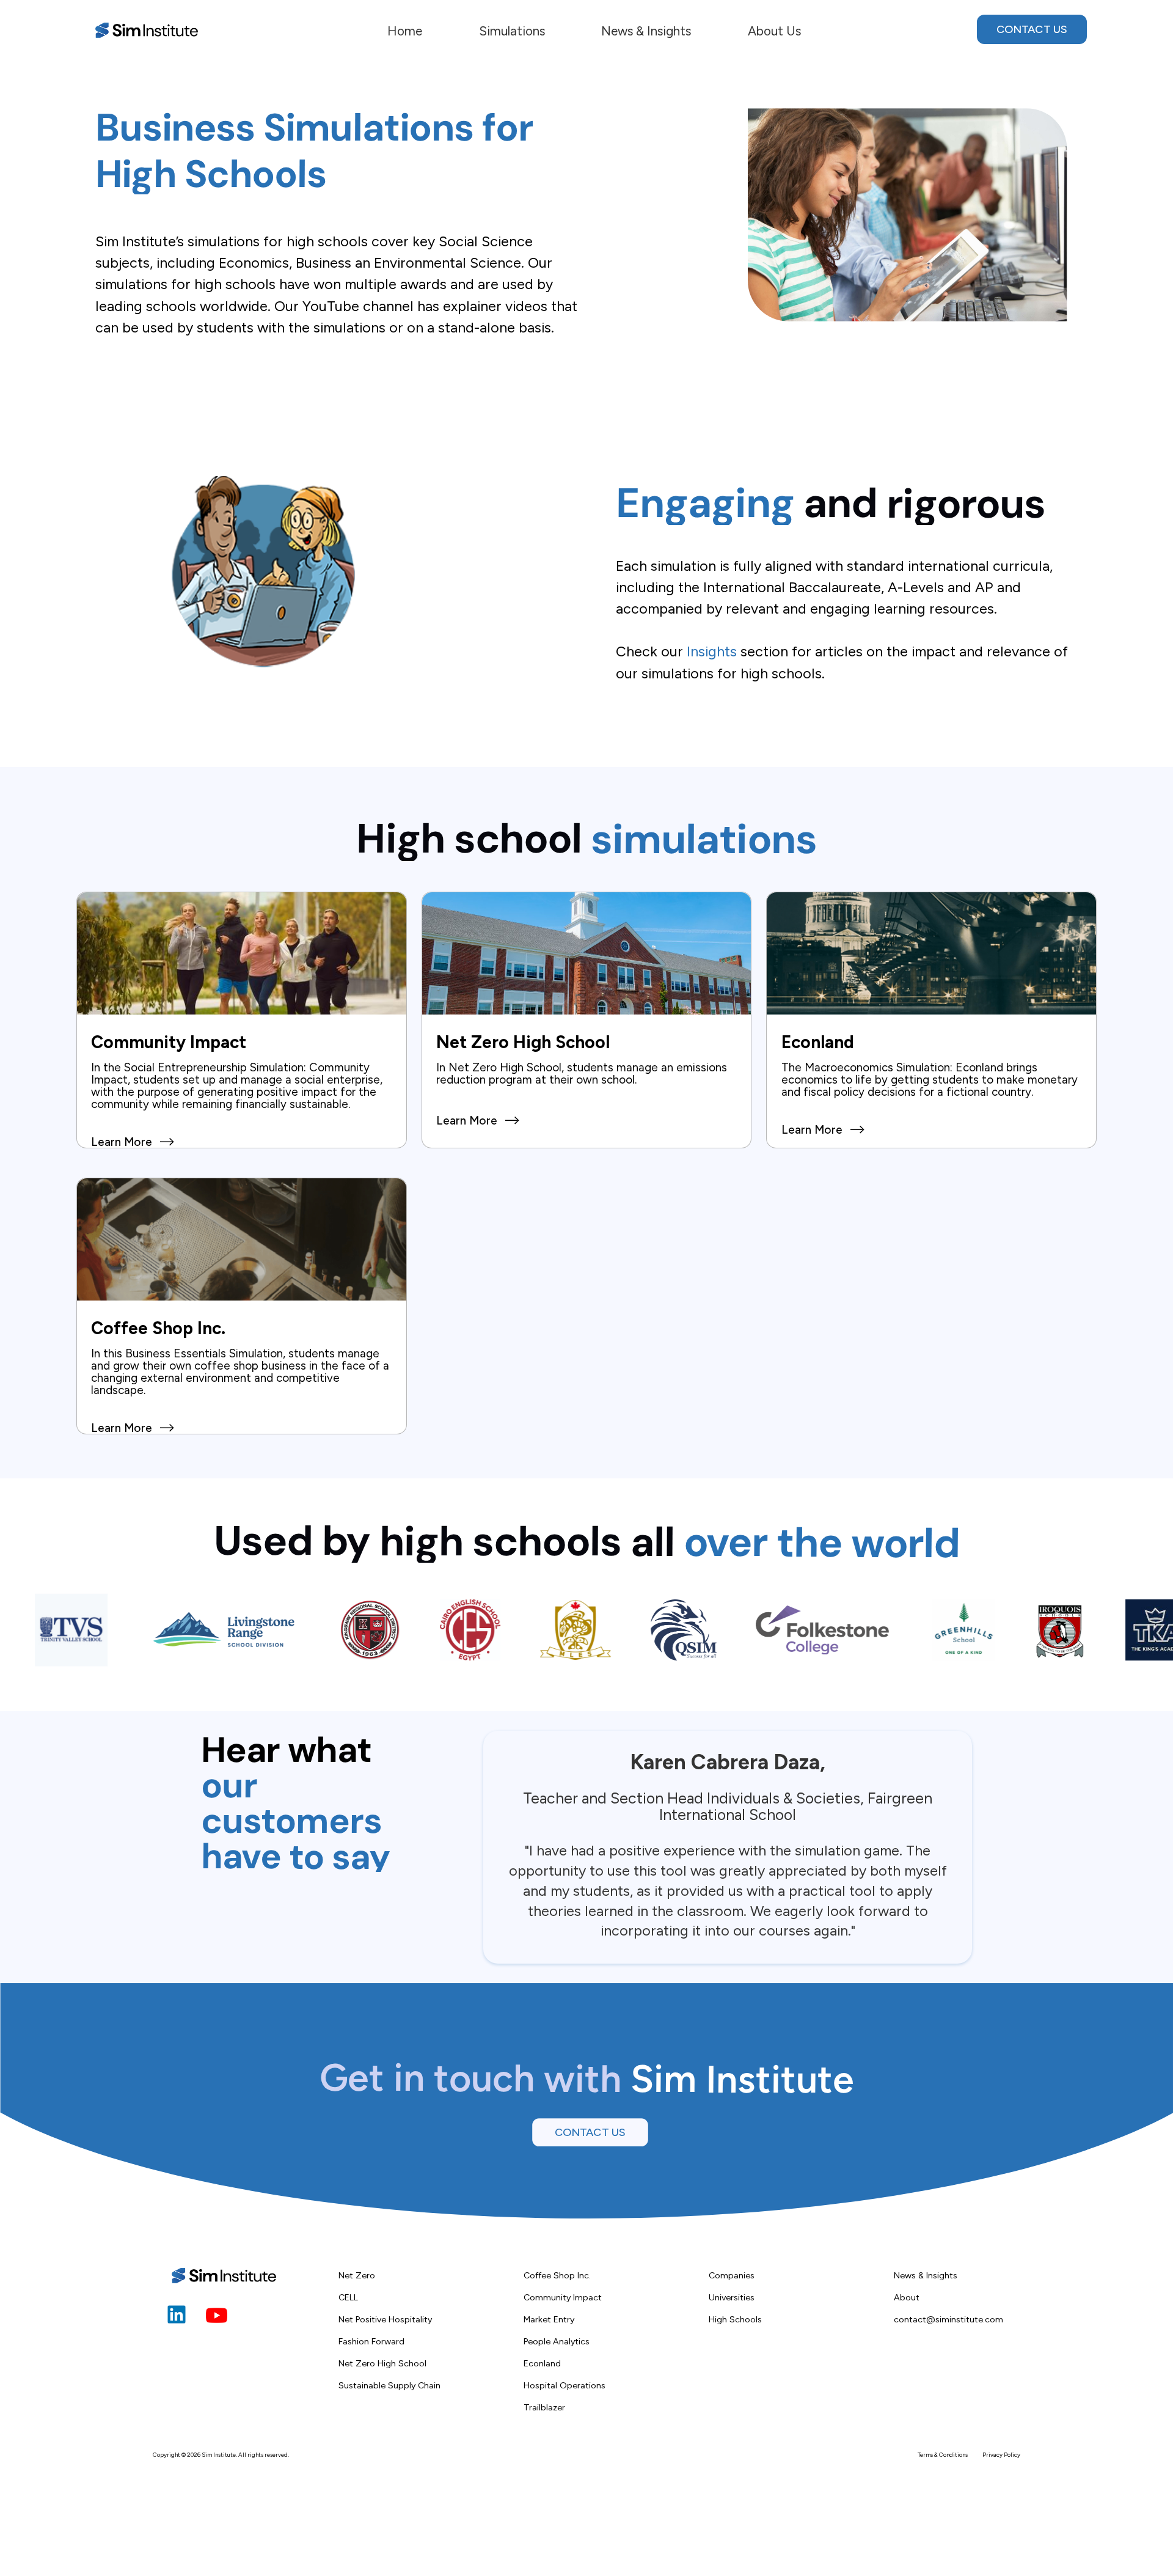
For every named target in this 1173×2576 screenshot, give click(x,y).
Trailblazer (544, 2407)
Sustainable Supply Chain (389, 2385)
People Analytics (557, 2341)
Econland (542, 2363)
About (907, 2297)
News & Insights (926, 2275)
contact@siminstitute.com (948, 2319)
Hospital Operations (565, 2385)
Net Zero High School (382, 2363)
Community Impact (563, 2297)
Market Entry (549, 2319)
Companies (732, 2275)
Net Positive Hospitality (385, 2319)
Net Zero (357, 2275)
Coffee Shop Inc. (557, 2275)
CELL (348, 2297)
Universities (732, 2297)
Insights (712, 651)
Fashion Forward (371, 2341)
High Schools (735, 2319)
